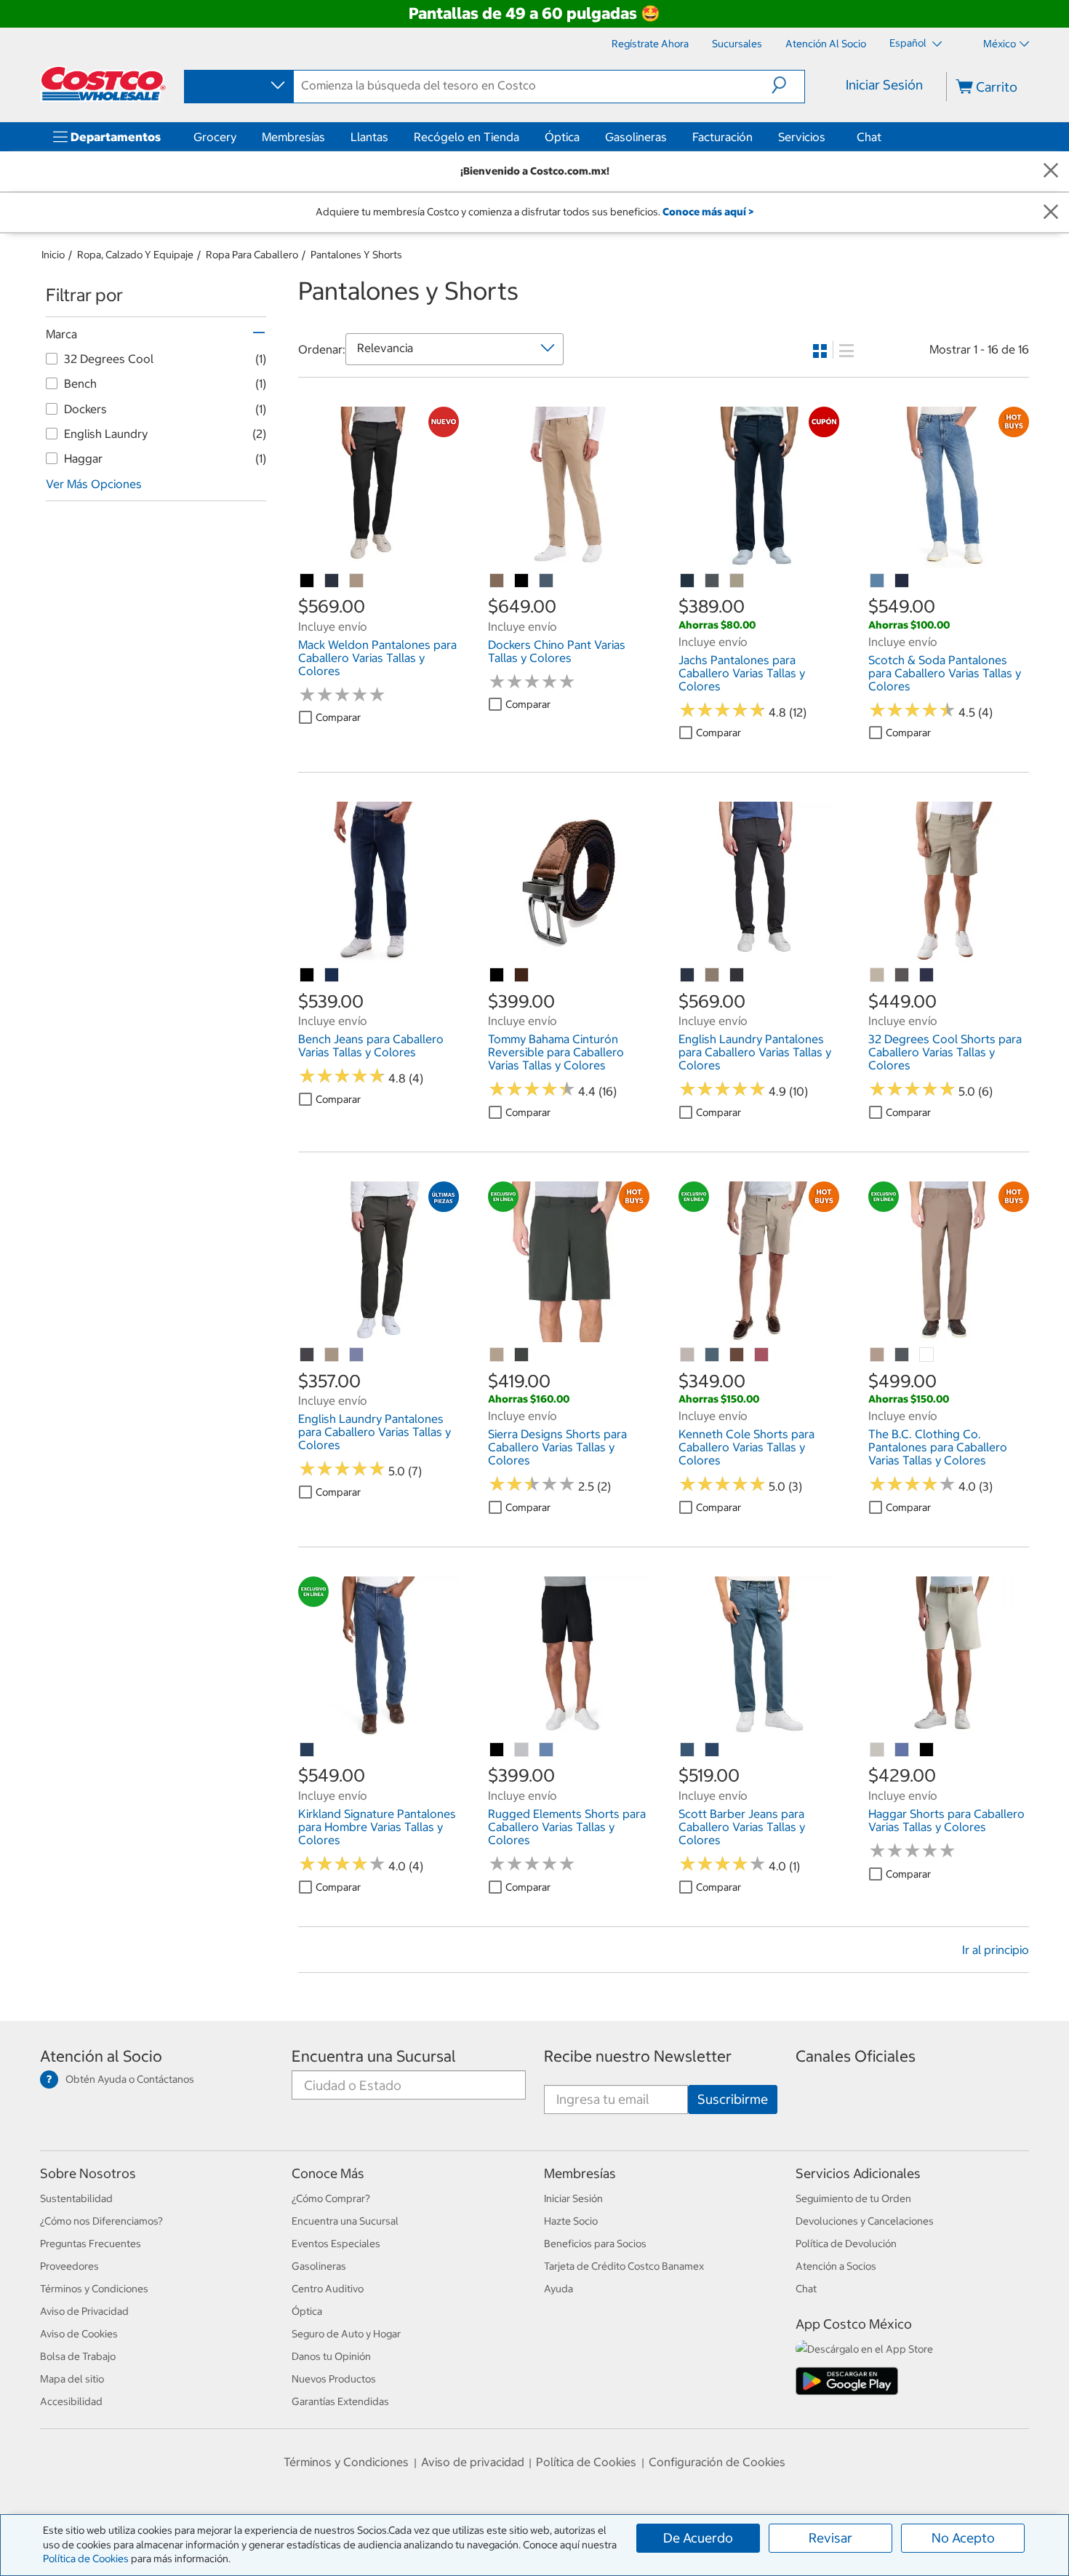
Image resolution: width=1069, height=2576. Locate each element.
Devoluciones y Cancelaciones (865, 2221)
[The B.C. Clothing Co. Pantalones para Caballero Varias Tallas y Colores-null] (878, 1355)
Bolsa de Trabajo (78, 2356)
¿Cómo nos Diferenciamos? (101, 2221)
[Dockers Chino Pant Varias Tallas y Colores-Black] (522, 581)
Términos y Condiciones (94, 2289)
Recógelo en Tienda (467, 137)
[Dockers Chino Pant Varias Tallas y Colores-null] (497, 581)
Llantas (369, 137)
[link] (379, 560)
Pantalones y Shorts (356, 255)
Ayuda (558, 2289)
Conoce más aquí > (708, 212)
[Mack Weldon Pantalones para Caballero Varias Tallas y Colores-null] (332, 581)
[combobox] (238, 86)
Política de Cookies (86, 2559)
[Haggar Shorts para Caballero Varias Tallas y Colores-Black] (927, 1750)
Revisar (830, 2538)
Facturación (722, 137)
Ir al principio (996, 1950)
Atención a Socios (836, 2266)
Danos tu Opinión (331, 2356)
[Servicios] (828, 137)
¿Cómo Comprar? (331, 2198)
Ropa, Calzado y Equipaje (135, 255)
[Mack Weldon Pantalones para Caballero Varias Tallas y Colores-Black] (308, 581)
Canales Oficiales (856, 2056)
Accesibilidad (71, 2401)
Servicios (802, 137)
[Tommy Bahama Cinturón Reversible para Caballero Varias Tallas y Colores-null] (522, 976)
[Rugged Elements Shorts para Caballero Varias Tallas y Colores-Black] (497, 1750)
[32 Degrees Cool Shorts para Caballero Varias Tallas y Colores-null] (878, 976)
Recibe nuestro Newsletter (638, 2056)
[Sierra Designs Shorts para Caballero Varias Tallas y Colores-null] (497, 1355)
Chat (869, 137)
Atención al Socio (101, 2056)
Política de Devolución (846, 2244)
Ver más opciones (94, 484)
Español (909, 43)
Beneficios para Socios (595, 2244)
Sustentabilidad (76, 2198)
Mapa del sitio (72, 2379)
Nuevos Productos (334, 2379)
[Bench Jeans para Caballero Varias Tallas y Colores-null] (332, 976)
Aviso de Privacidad (84, 2311)
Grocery (215, 137)
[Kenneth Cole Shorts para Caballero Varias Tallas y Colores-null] (688, 1355)
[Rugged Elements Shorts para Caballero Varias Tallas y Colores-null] (522, 1750)
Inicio (53, 255)
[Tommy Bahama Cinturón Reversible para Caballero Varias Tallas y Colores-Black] (497, 976)
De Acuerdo (698, 2538)
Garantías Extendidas (340, 2401)
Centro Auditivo (328, 2289)
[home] (103, 84)
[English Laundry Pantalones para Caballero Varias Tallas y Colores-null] (688, 976)
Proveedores (69, 2266)
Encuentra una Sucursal (374, 2056)
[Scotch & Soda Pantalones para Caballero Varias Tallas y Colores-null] (878, 581)
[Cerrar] (1051, 171)
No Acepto (963, 2538)
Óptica (562, 137)
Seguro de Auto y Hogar (346, 2334)
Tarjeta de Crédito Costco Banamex (624, 2266)
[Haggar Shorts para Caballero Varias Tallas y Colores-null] (878, 1750)
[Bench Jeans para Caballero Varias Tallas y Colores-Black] (308, 976)
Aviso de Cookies (79, 2334)
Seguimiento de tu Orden (853, 2198)
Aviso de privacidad (473, 2462)
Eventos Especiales (336, 2244)
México (1000, 44)
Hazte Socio (571, 2221)
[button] (788, 85)
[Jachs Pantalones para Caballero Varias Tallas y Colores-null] (688, 581)
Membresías (293, 137)
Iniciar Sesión (884, 85)
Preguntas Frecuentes (91, 2244)
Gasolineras (636, 137)
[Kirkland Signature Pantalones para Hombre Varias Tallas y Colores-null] (308, 1750)
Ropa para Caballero (252, 255)
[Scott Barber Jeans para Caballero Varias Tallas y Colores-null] (688, 1750)
